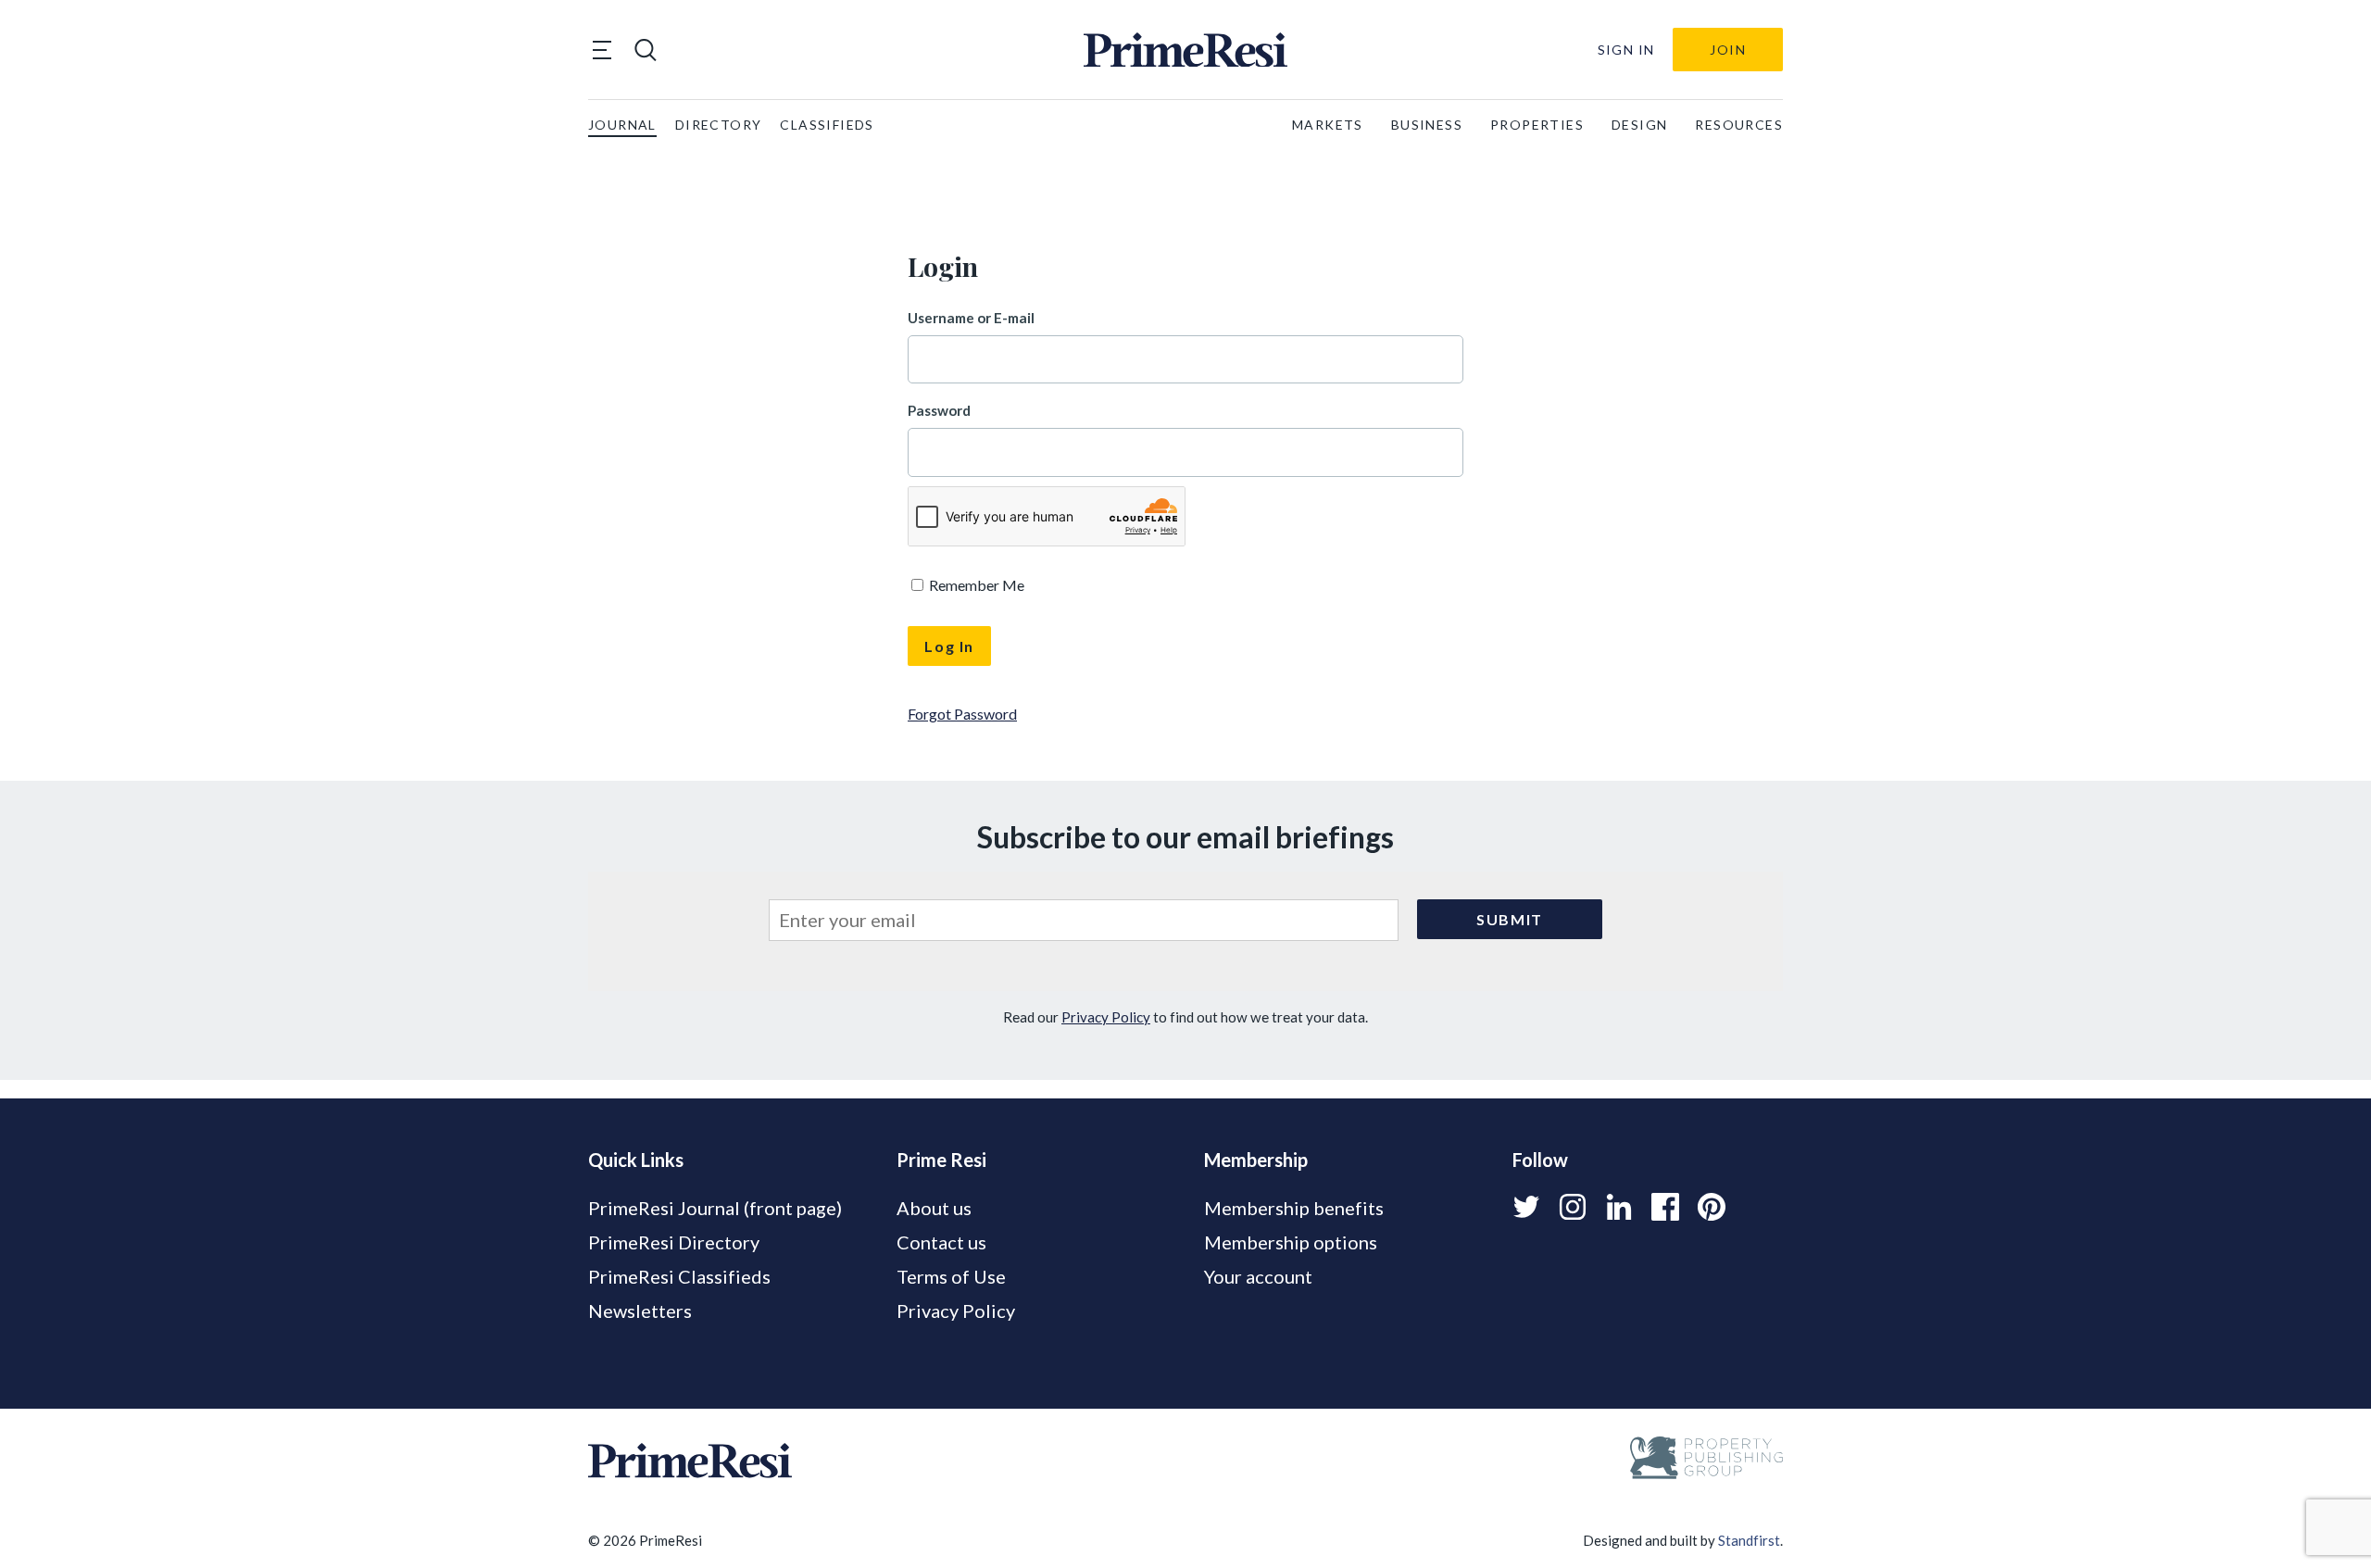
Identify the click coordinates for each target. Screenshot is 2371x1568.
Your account (1258, 1276)
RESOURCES (1739, 125)
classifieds (827, 125)
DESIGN (1639, 125)
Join (1728, 50)
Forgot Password (962, 714)
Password (939, 410)
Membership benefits (1294, 1208)
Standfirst (1749, 1540)
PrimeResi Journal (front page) (715, 1208)
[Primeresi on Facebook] (1665, 1207)
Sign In (1626, 50)
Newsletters (640, 1311)
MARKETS (1328, 125)
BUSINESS (1427, 125)
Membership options (1291, 1242)
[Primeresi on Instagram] (1573, 1207)
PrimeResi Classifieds (679, 1276)
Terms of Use (951, 1276)
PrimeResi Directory (674, 1242)
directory (719, 125)
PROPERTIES (1537, 125)
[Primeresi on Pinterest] (1712, 1207)
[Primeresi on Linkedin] (1619, 1207)
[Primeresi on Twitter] (1526, 1207)
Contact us (941, 1242)
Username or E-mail (971, 318)
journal (622, 125)
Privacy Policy (1106, 1017)
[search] (646, 50)
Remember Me (975, 585)
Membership (1256, 1160)
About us (934, 1208)
